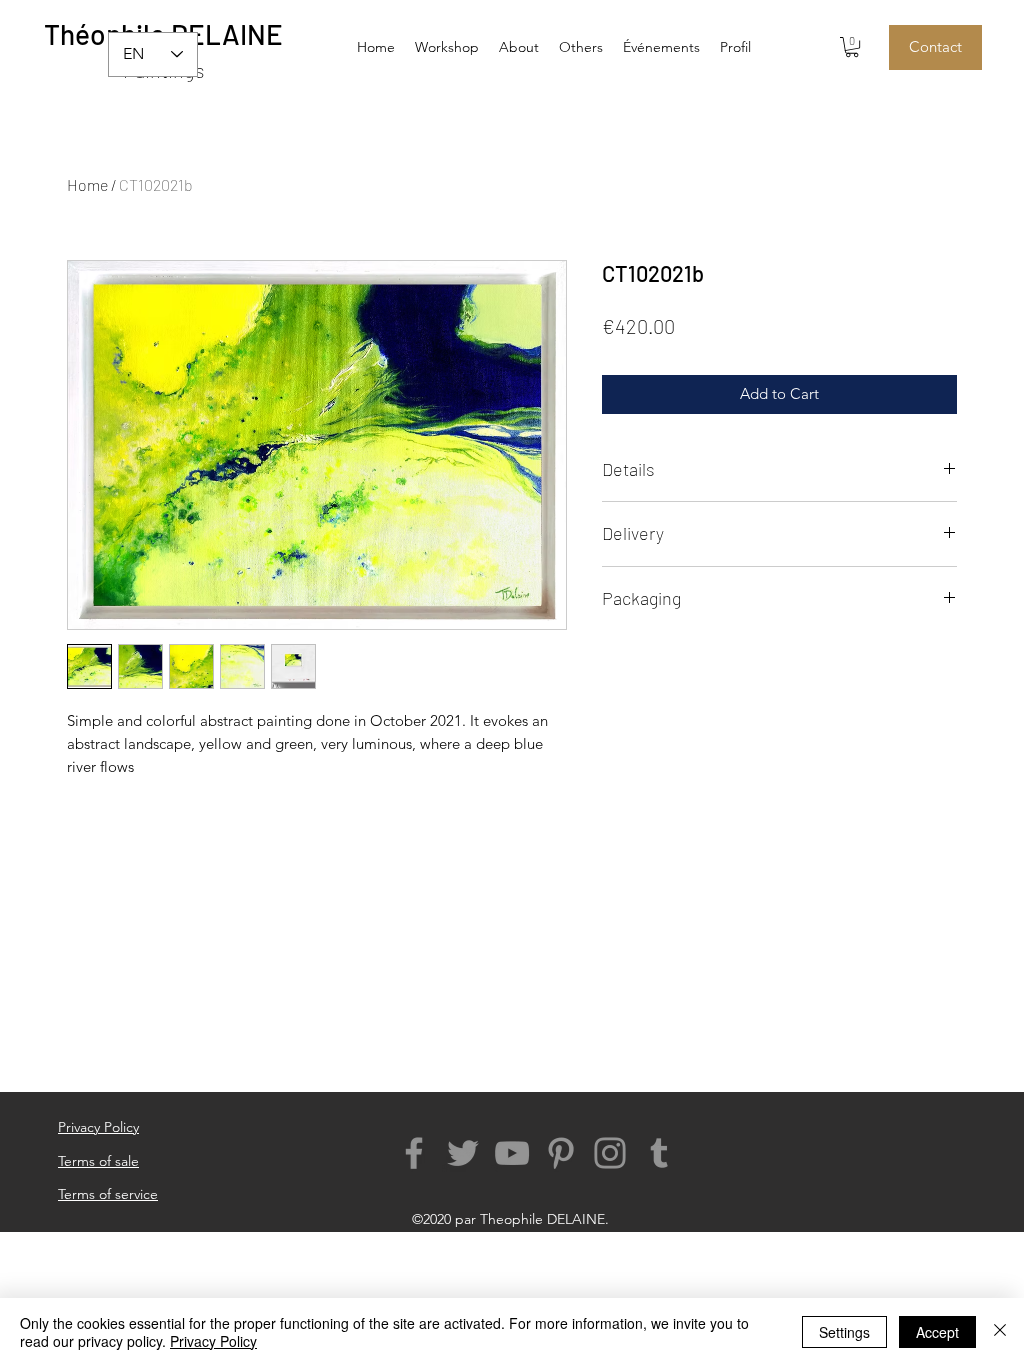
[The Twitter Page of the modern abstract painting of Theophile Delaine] (463, 1153)
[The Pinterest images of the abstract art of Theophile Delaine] (561, 1153)
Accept (937, 1332)
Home (87, 184)
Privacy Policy (213, 1341)
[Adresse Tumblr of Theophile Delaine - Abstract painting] (659, 1153)
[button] (581, 47)
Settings (844, 1332)
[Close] (1000, 1332)
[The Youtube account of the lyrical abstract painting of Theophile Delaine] (512, 1153)
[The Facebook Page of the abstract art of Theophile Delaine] (414, 1153)
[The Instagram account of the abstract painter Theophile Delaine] (610, 1153)
